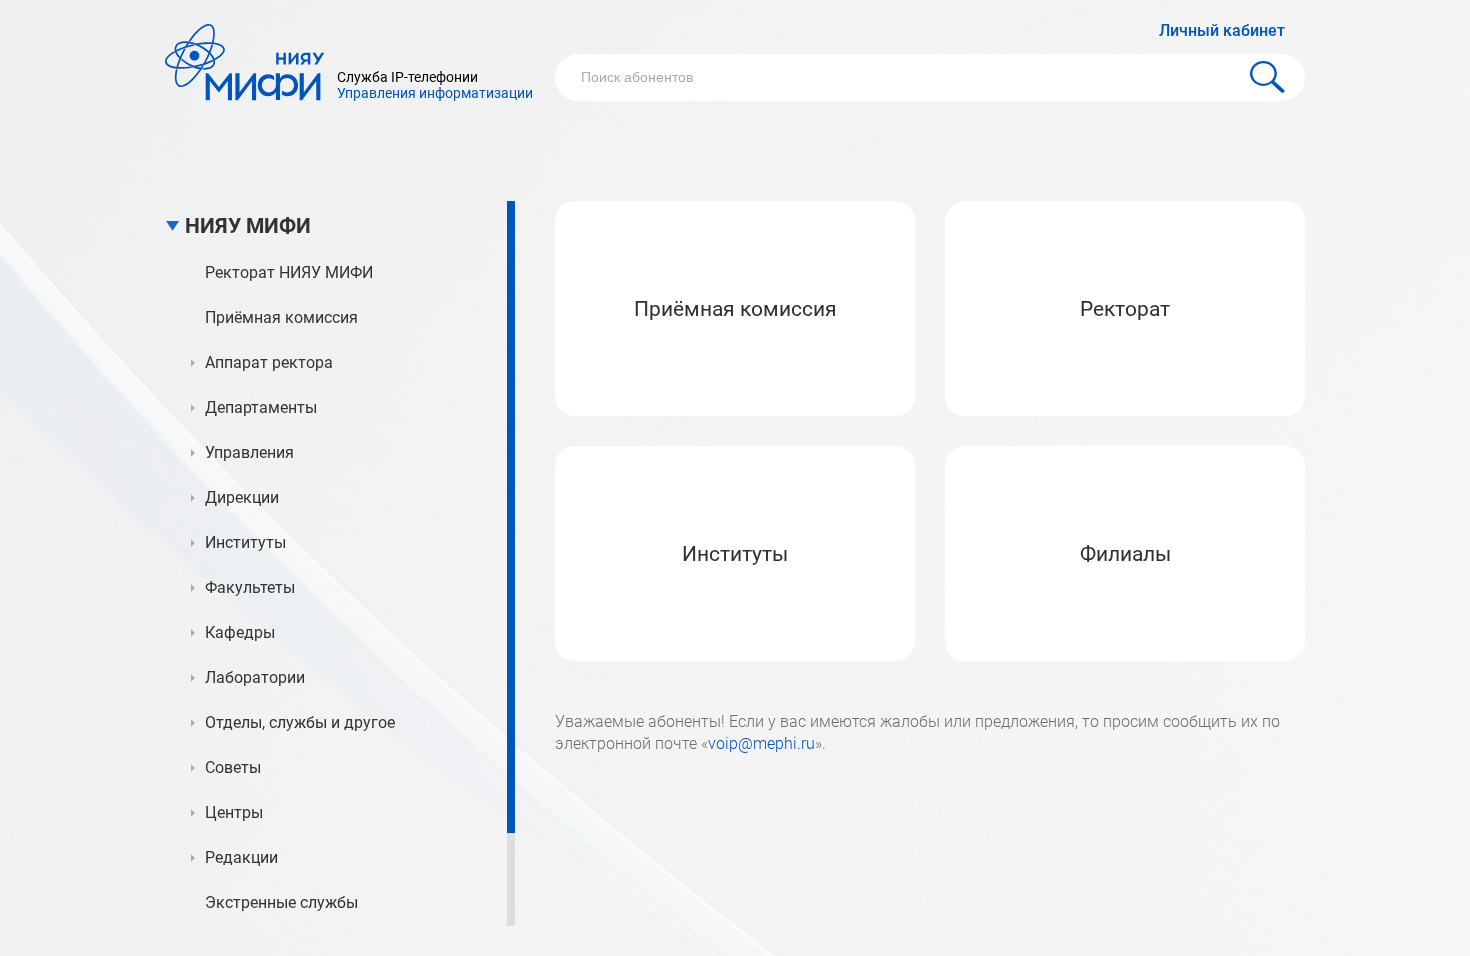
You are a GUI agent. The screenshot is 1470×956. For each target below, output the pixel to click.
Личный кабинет (1222, 30)
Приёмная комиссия (735, 309)
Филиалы (1125, 554)
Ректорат (1125, 309)
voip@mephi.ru (761, 743)
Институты (735, 554)
